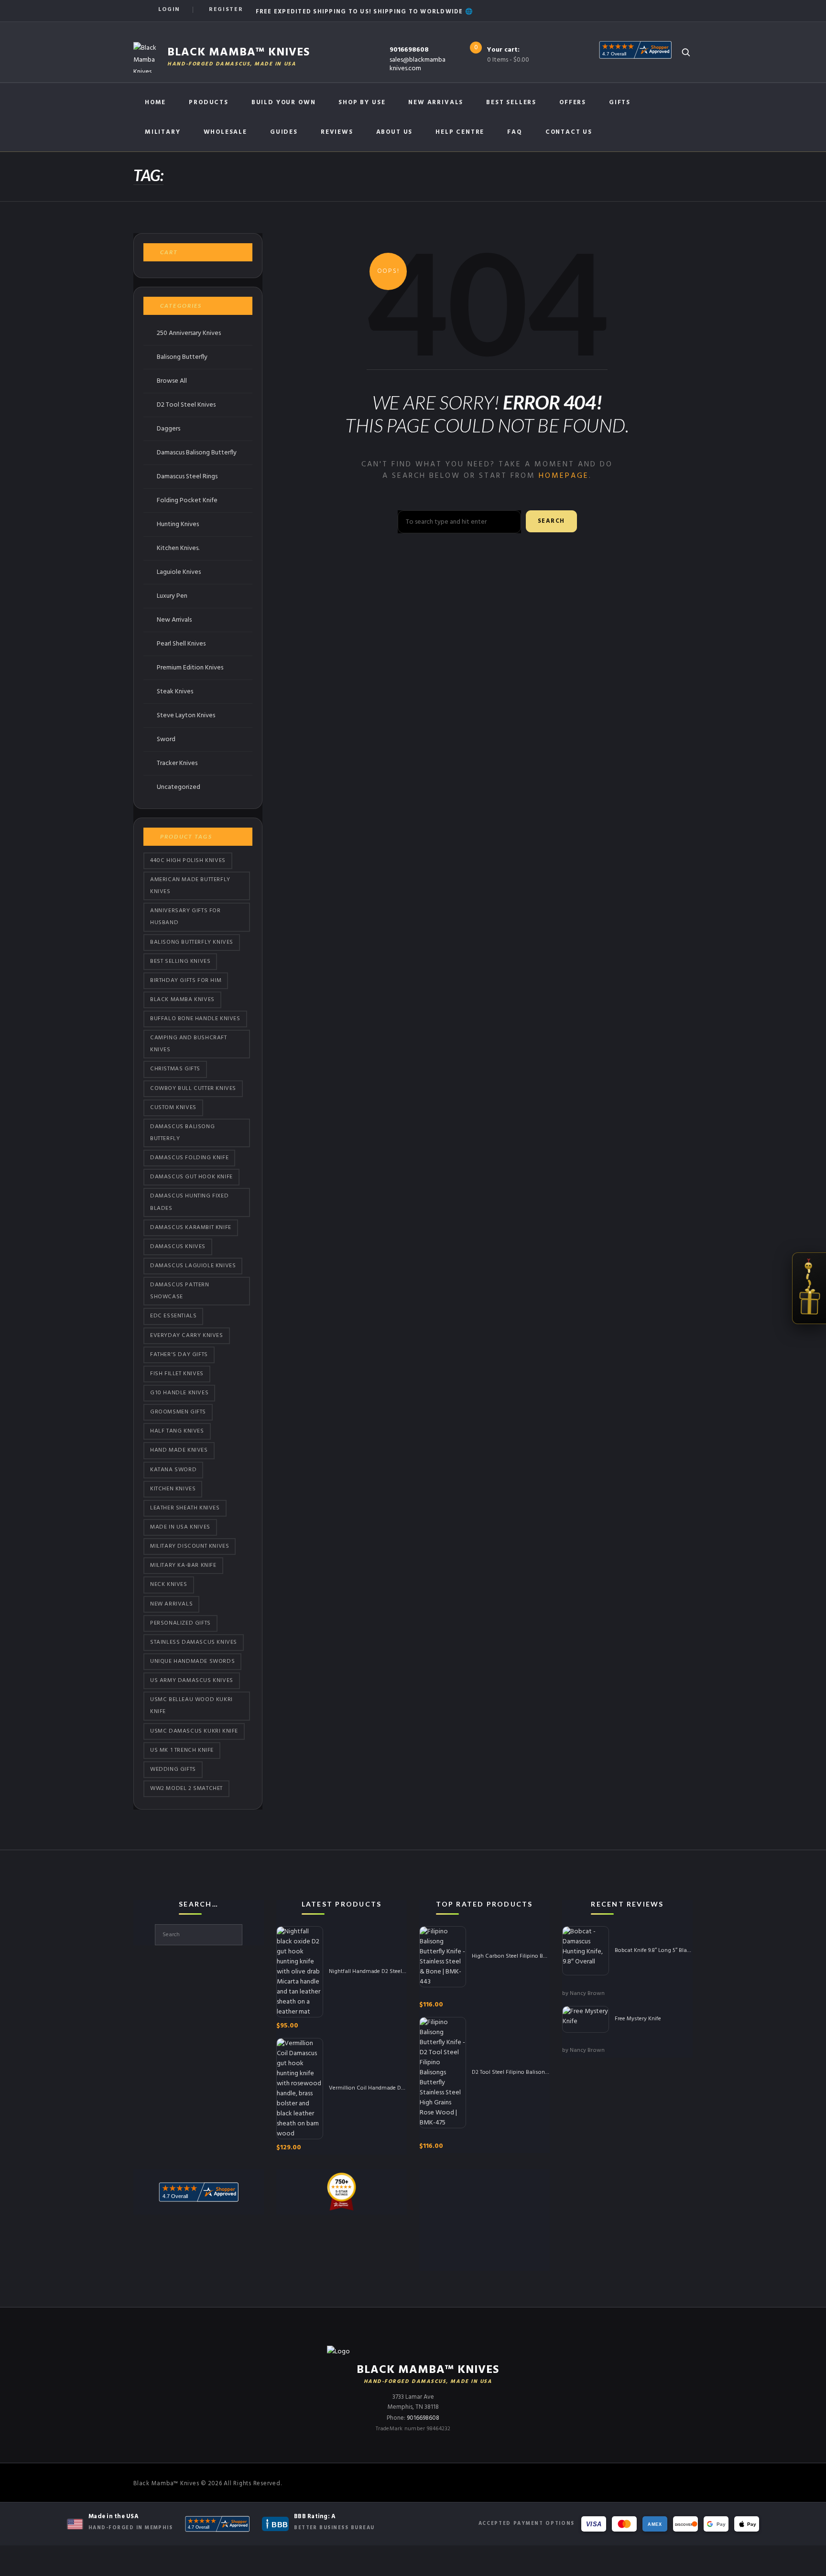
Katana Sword (173, 1470)
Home (155, 102)
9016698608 (409, 50)
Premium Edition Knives (190, 668)
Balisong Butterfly (182, 357)
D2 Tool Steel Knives (186, 405)
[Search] (686, 52)
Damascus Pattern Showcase (180, 1291)
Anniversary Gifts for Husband (185, 917)
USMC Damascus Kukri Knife (194, 1731)
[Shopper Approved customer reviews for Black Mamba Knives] (217, 2524)
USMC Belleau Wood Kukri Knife (191, 1706)
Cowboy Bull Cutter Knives (193, 1089)
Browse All (172, 381)
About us (395, 132)
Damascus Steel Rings (187, 477)
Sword (166, 739)
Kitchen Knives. (178, 548)
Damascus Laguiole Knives (193, 1266)
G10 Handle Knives (179, 1393)
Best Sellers (511, 102)
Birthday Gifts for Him (186, 981)
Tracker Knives (177, 763)
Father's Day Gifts (179, 1355)
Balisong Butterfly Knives (192, 942)
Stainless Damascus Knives (194, 1642)
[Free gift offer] (809, 1288)
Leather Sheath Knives (185, 1508)
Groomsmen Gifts (178, 1412)
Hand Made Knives (179, 1450)
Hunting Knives (178, 524)
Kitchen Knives (173, 1489)
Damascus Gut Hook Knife (191, 1177)
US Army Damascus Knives (192, 1681)
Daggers (168, 429)
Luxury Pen (172, 596)
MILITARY (163, 132)
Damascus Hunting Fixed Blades (189, 1202)
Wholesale (225, 132)
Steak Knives (175, 692)
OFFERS (573, 102)
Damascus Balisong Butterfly (197, 453)
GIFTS (620, 102)
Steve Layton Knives (186, 716)
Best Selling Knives (180, 961)
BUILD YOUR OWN (283, 102)
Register (226, 10)
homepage (564, 476)
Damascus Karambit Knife (191, 1228)
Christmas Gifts (175, 1069)
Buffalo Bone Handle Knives (195, 1019)
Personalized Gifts (180, 1623)
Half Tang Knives (177, 1431)
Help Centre (460, 132)
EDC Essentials (173, 1316)
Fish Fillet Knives (177, 1374)
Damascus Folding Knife (189, 1158)
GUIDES (284, 132)
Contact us (569, 132)
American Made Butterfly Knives (190, 886)
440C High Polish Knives (188, 861)
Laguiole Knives (179, 572)
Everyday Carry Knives (187, 1336)
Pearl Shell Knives (181, 644)
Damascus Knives (178, 1247)
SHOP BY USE (362, 102)
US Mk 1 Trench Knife (182, 1750)
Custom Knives (173, 1108)
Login (169, 10)
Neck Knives (169, 1584)
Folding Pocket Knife (187, 501)
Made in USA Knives (180, 1527)
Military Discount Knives (190, 1546)
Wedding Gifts (173, 1769)
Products (209, 102)
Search (551, 521)
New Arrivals (436, 102)
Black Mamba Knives (182, 1000)
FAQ (515, 132)
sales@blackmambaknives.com (418, 64)
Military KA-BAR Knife (183, 1565)
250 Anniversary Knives (189, 333)
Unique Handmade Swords (192, 1661)
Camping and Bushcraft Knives (189, 1044)
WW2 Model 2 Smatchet (186, 1789)
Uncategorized (179, 787)
